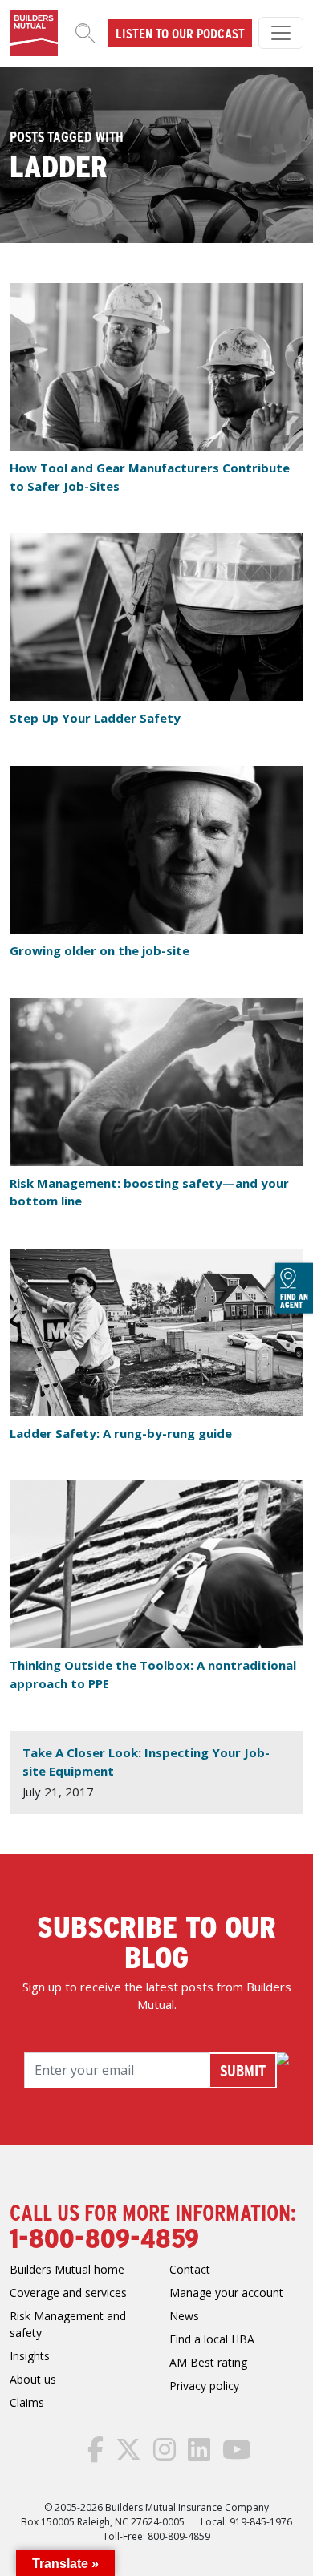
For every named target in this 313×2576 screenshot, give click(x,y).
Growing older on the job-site (100, 950)
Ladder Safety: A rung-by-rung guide (121, 1433)
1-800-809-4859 (104, 2237)
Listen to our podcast (180, 33)
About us (33, 2379)
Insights (30, 2356)
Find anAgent (294, 1300)
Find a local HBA (212, 2339)
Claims (27, 2402)
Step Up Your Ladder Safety (95, 718)
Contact (190, 2269)
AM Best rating (208, 2362)
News (184, 2316)
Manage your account (226, 2292)
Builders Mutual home (67, 2269)
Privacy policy (204, 2386)
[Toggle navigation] (281, 33)
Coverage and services (68, 2292)
